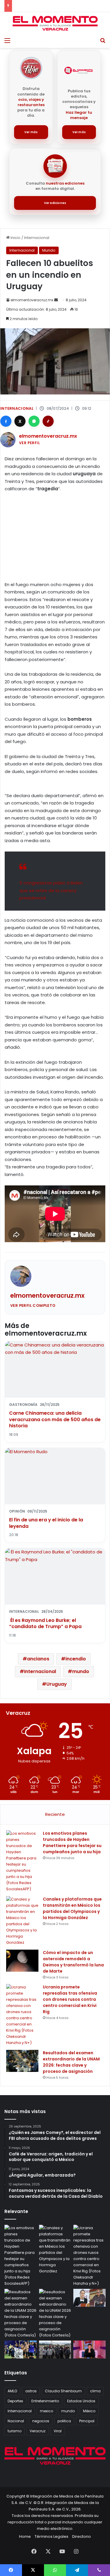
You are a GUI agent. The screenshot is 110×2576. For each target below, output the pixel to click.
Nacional (16, 2421)
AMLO (12, 2391)
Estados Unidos (81, 2401)
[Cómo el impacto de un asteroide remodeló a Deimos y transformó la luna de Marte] (22, 1961)
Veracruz (38, 2431)
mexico (46, 2411)
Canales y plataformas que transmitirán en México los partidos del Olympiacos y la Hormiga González (72, 1908)
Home (25, 2536)
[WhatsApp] (34, 421)
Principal (87, 2421)
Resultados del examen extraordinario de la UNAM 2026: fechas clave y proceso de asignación (71, 2062)
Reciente (55, 1814)
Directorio (82, 2536)
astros (31, 2391)
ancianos (38, 1659)
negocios (41, 2421)
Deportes (15, 2401)
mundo (81, 1671)
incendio (76, 1659)
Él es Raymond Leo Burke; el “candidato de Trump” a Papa (45, 1624)
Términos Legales (51, 2536)
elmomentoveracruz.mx (32, 300)
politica (64, 2421)
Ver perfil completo (33, 1305)
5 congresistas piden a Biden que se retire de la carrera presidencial (51, 890)
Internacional (37, 238)
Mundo (49, 250)
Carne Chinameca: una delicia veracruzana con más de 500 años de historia (55, 1419)
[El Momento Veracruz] (55, 23)
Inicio (15, 238)
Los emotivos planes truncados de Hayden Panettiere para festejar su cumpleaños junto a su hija (72, 1842)
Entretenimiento (45, 2401)
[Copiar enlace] (48, 421)
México (89, 2411)
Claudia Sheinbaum (63, 2391)
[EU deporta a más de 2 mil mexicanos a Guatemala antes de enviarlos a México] (55, 2350)
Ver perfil (29, 443)
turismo (15, 2431)
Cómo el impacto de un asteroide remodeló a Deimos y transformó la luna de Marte (73, 1962)
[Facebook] (6, 421)
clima (95, 2391)
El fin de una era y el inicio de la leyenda (46, 1523)
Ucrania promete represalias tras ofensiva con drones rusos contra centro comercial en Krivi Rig (70, 1999)
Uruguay (57, 1684)
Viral (58, 2431)
